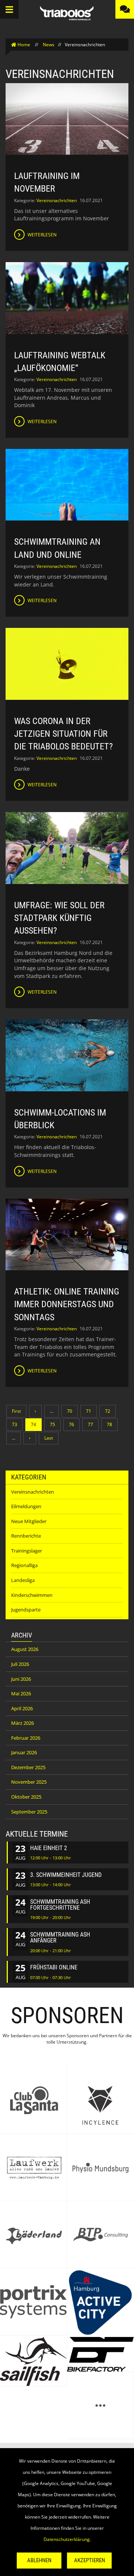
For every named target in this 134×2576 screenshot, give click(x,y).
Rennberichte (26, 1536)
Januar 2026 (24, 1752)
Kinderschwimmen (32, 1595)
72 (108, 1411)
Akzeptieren (90, 2560)
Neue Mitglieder (29, 1521)
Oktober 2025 (26, 1797)
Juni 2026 (21, 1679)
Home (24, 45)
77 (90, 1424)
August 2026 (25, 1649)
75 (52, 1424)
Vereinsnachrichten (57, 200)
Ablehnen (39, 2560)
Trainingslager (27, 1551)
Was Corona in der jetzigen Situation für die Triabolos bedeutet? (63, 734)
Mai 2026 (21, 1693)
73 (15, 1424)
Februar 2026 (26, 1738)
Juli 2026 (20, 1664)
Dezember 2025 (28, 1767)
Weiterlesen (42, 235)
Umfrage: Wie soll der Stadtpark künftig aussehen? (59, 918)
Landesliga (23, 1580)
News (49, 45)
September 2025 (29, 1812)
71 (89, 1411)
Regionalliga (24, 1565)
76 (71, 1424)
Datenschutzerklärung (67, 2539)
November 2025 (29, 1782)
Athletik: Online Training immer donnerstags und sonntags (67, 1304)
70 (70, 1411)
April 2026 (22, 1708)
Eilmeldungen (26, 1506)
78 (109, 1424)
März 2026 (23, 1723)
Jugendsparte (26, 1610)
